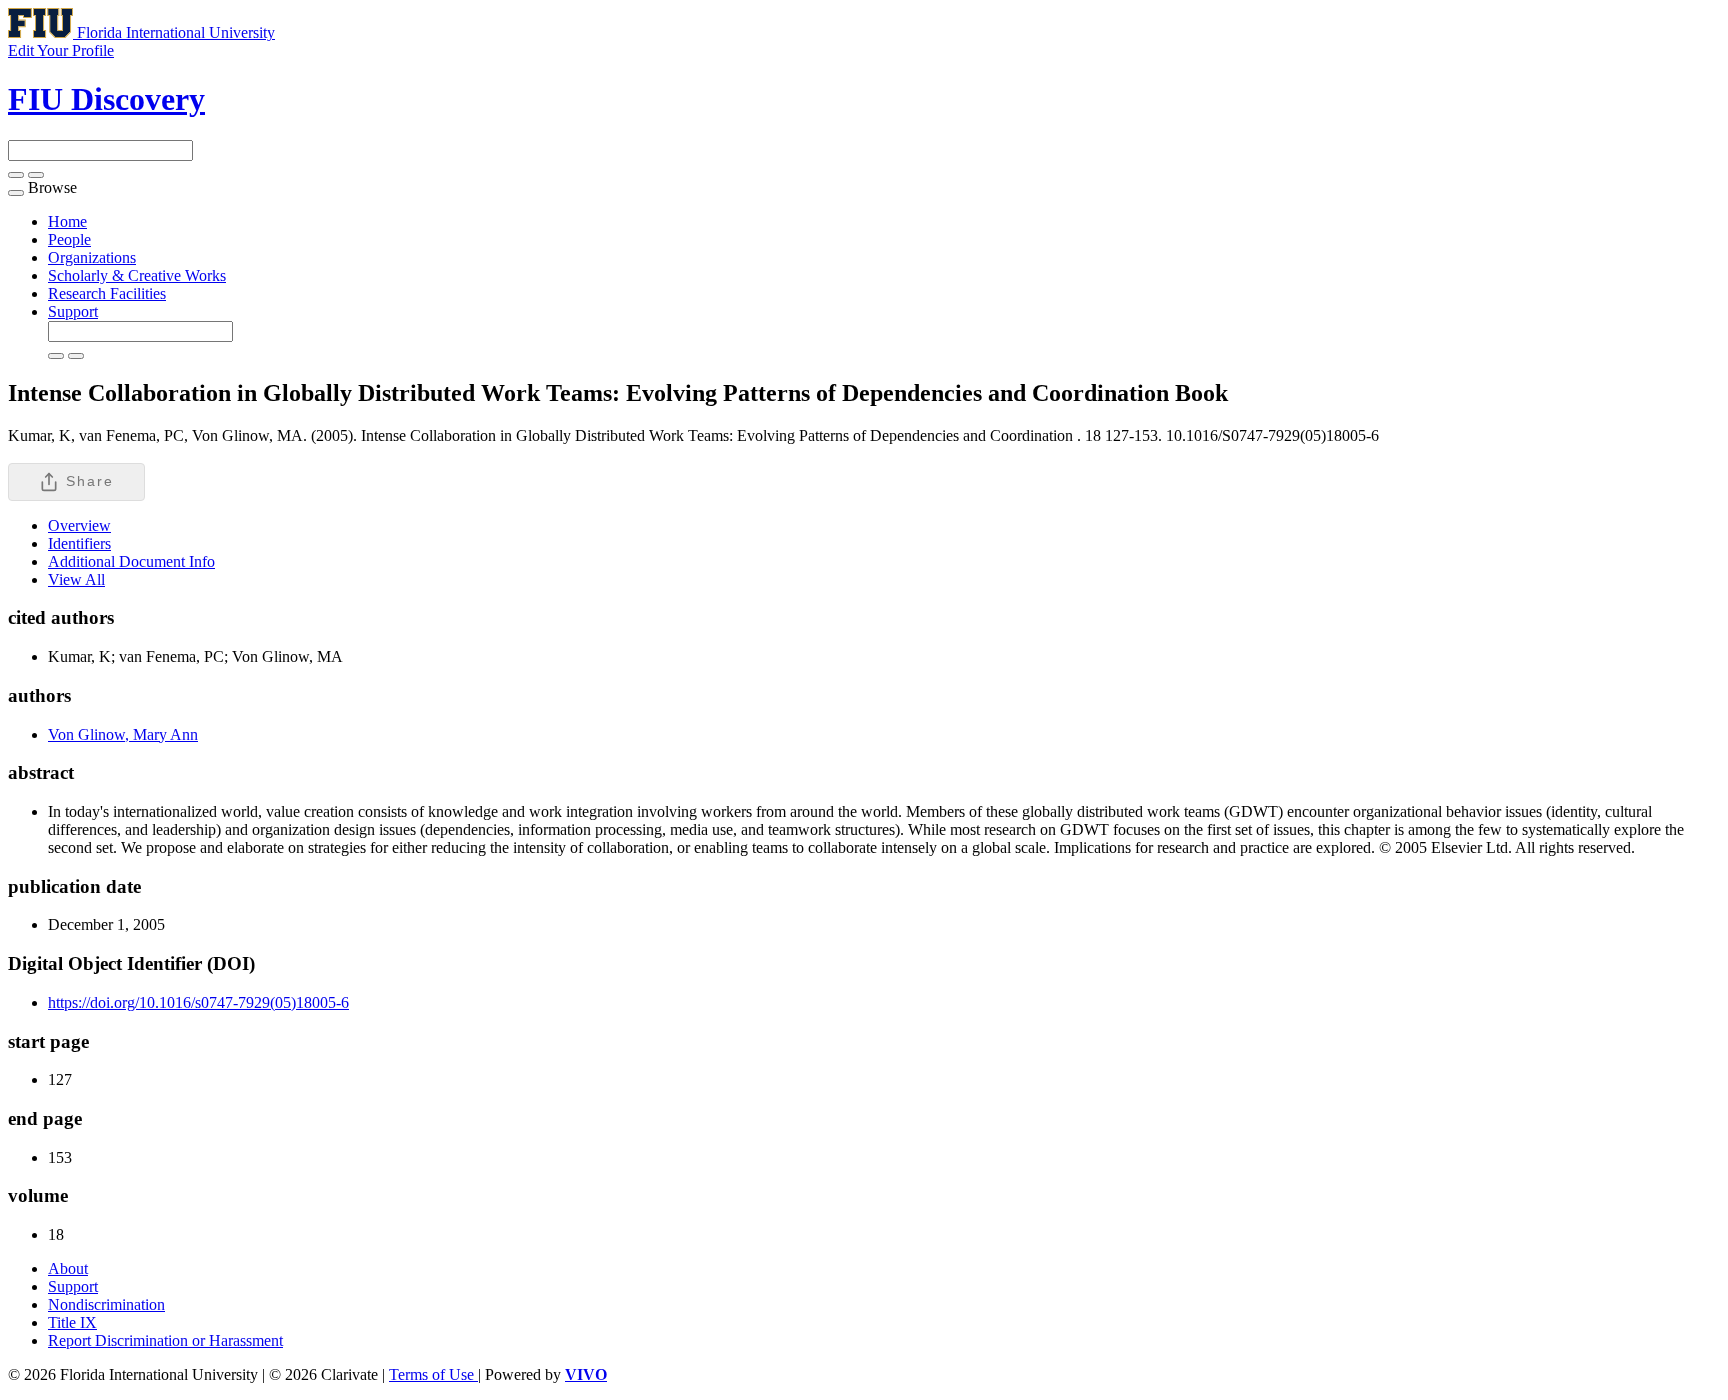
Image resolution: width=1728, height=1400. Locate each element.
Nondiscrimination (106, 1304)
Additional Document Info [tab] (131, 561)
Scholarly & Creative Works (137, 275)
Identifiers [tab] (79, 543)
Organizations (92, 257)
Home (67, 221)
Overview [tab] (79, 525)
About (68, 1268)
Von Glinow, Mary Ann (123, 734)
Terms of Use (433, 1374)
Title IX (72, 1322)
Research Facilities (107, 293)
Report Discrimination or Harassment (165, 1340)
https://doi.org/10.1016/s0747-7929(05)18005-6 (198, 1002)
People (69, 239)
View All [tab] (76, 579)
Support (73, 311)
